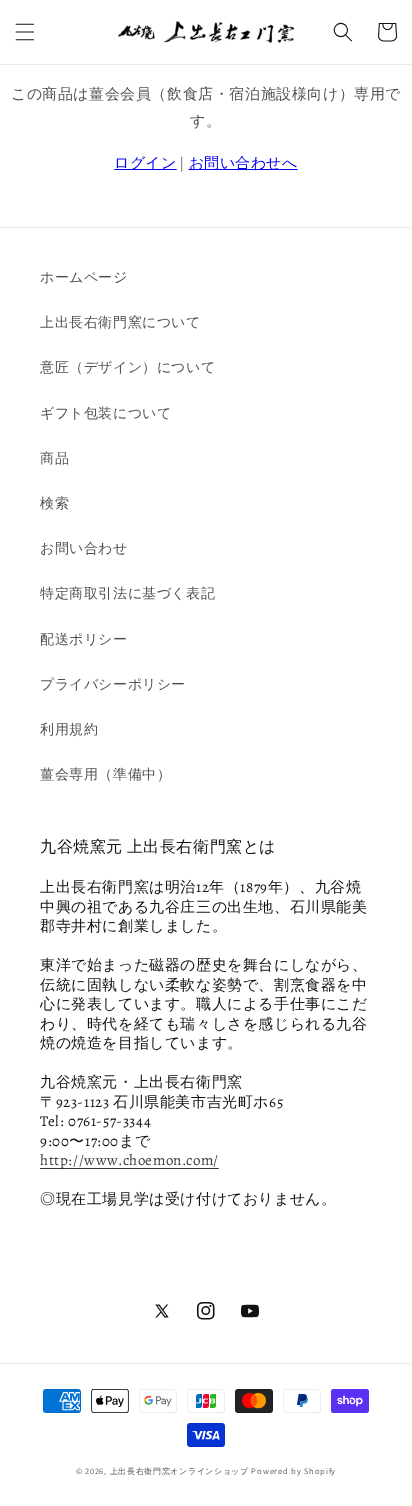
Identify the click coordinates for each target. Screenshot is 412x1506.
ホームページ (84, 277)
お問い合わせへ (243, 162)
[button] (25, 32)
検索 (54, 503)
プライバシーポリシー (113, 684)
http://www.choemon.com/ (129, 1160)
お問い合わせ (84, 548)
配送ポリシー (84, 639)
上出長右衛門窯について (120, 322)
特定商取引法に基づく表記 (127, 593)
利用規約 (69, 729)
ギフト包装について (105, 413)
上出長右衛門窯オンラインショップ (179, 1470)
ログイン (145, 162)
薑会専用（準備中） (105, 774)
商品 (54, 458)
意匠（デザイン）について (127, 367)
